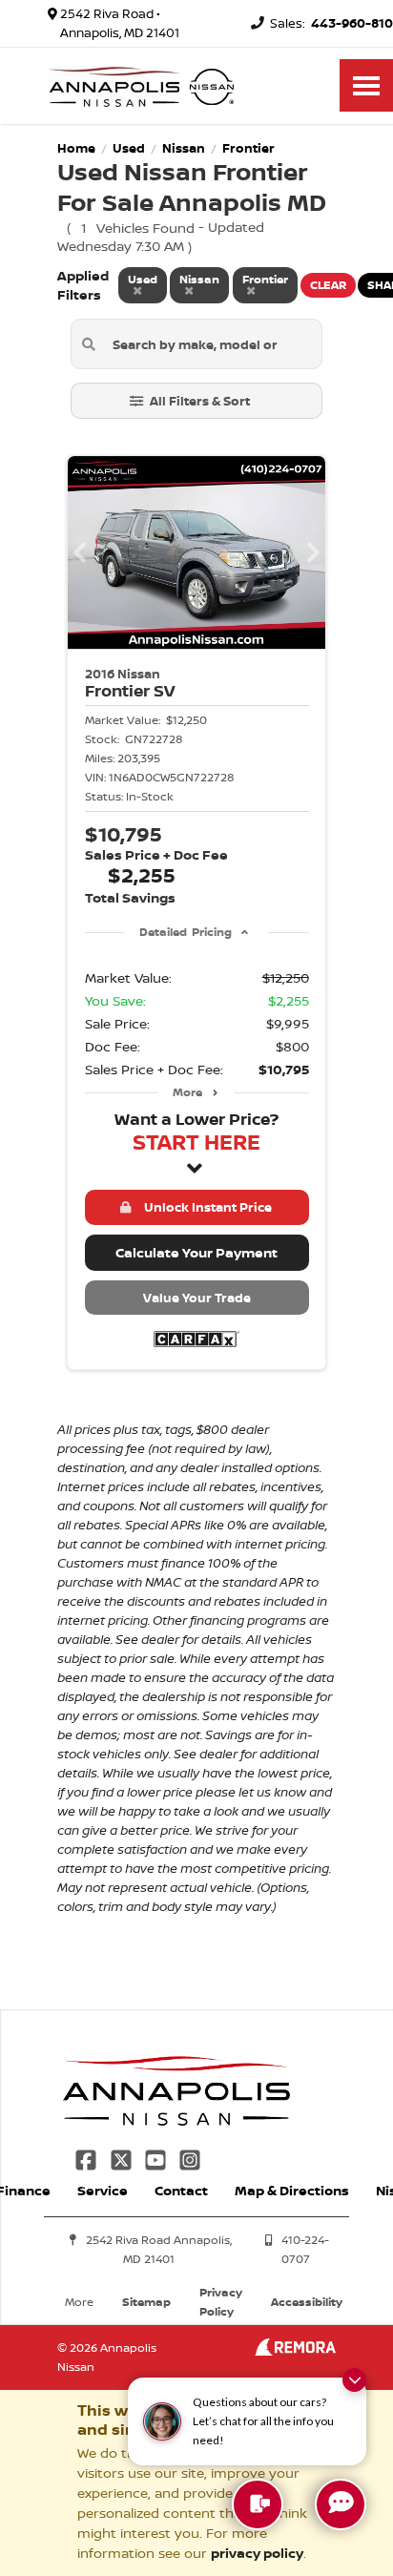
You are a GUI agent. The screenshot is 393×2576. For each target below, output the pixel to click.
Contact (181, 2190)
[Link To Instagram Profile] (190, 2158)
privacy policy (257, 2553)
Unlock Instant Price (205, 1207)
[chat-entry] (341, 2504)
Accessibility (307, 2302)
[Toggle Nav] (366, 85)
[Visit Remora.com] (295, 2350)
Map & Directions (292, 2190)
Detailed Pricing (186, 932)
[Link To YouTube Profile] (157, 2158)
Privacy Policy (221, 2302)
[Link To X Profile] (122, 2158)
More (187, 1092)
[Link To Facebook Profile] (88, 2158)
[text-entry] (258, 2504)
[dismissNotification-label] (354, 2380)
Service (103, 2190)
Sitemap (146, 2302)
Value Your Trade (197, 1298)
